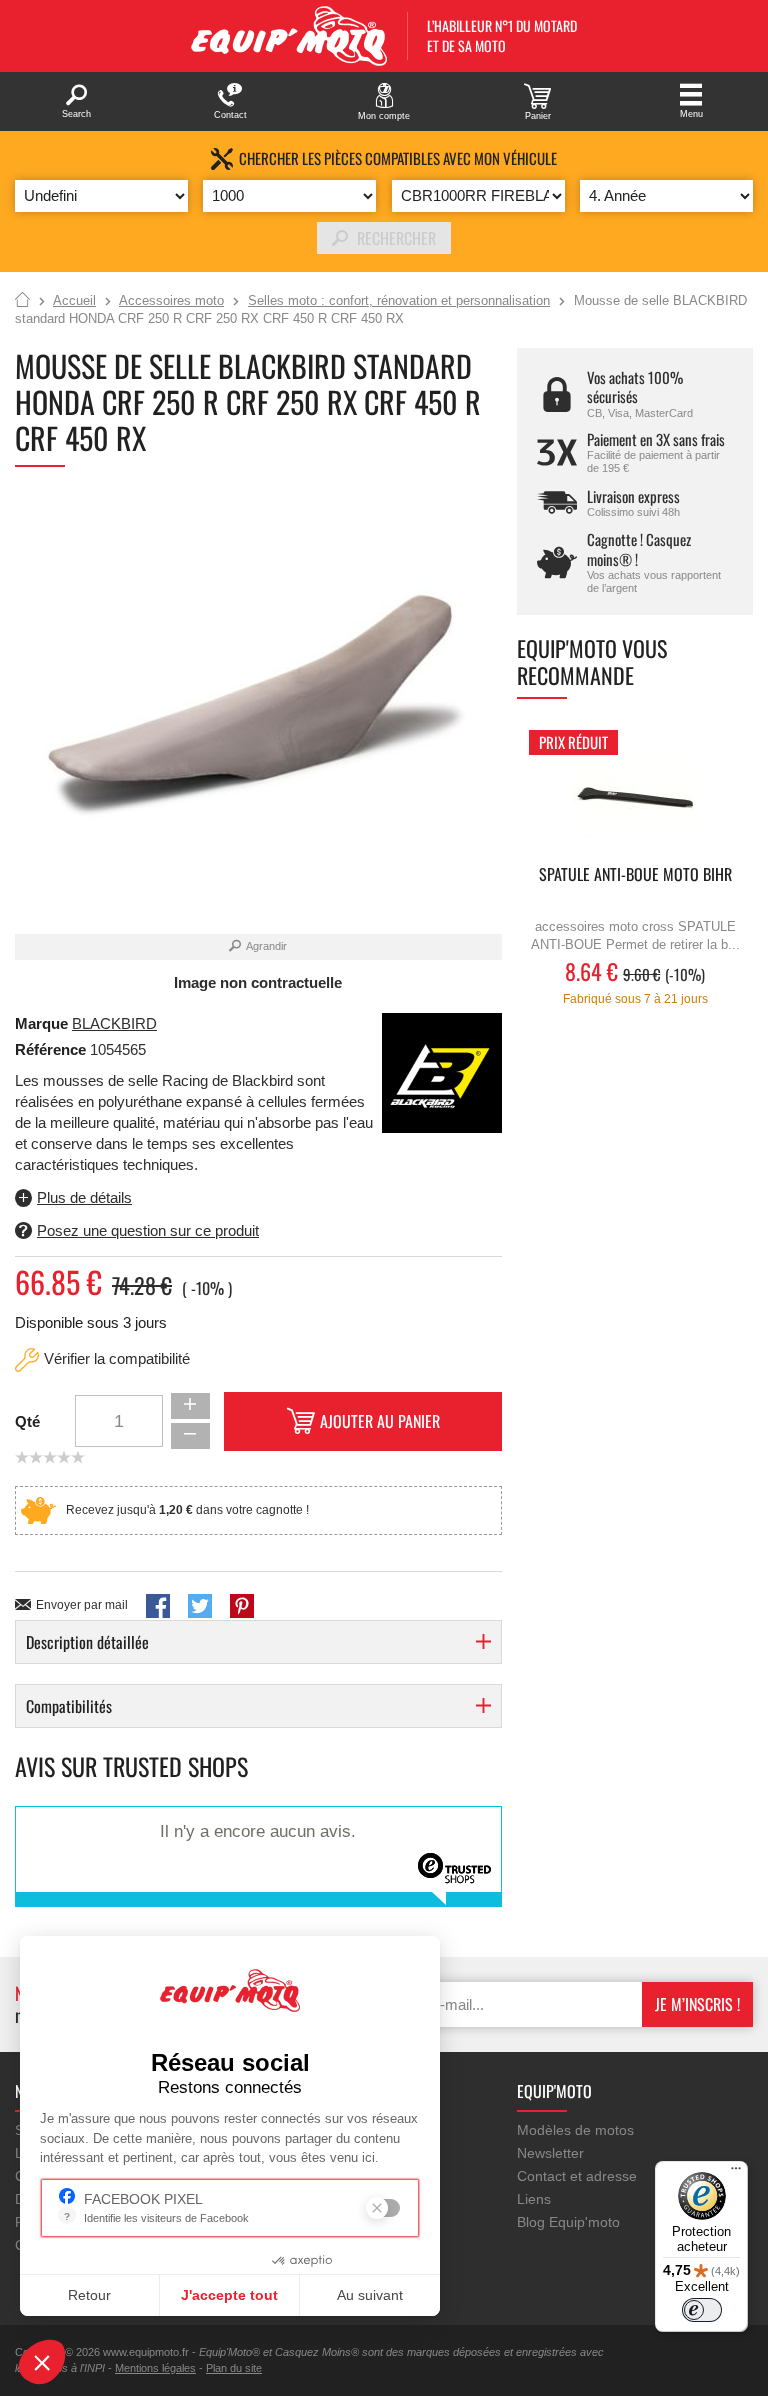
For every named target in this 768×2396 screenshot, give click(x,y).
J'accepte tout (229, 2295)
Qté (27, 1421)
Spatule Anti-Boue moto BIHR (635, 875)
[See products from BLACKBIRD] (442, 1071)
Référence (52, 1049)
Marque (41, 1023)
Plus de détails (84, 1197)
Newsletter (550, 2153)
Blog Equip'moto (568, 2222)
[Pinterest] (242, 1606)
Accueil (22, 301)
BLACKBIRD (114, 1023)
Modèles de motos (575, 2130)
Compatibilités (69, 1706)
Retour (89, 2295)
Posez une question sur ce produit (148, 1230)
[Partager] (158, 1606)
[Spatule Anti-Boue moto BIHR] (635, 792)
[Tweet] (200, 1606)
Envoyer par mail (82, 1605)
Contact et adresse (577, 2176)
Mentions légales (155, 2368)
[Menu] (736, 2173)
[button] (42, 2362)
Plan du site (234, 2368)
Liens (534, 2199)
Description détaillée (87, 1642)
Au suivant (370, 2295)
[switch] (702, 2310)
